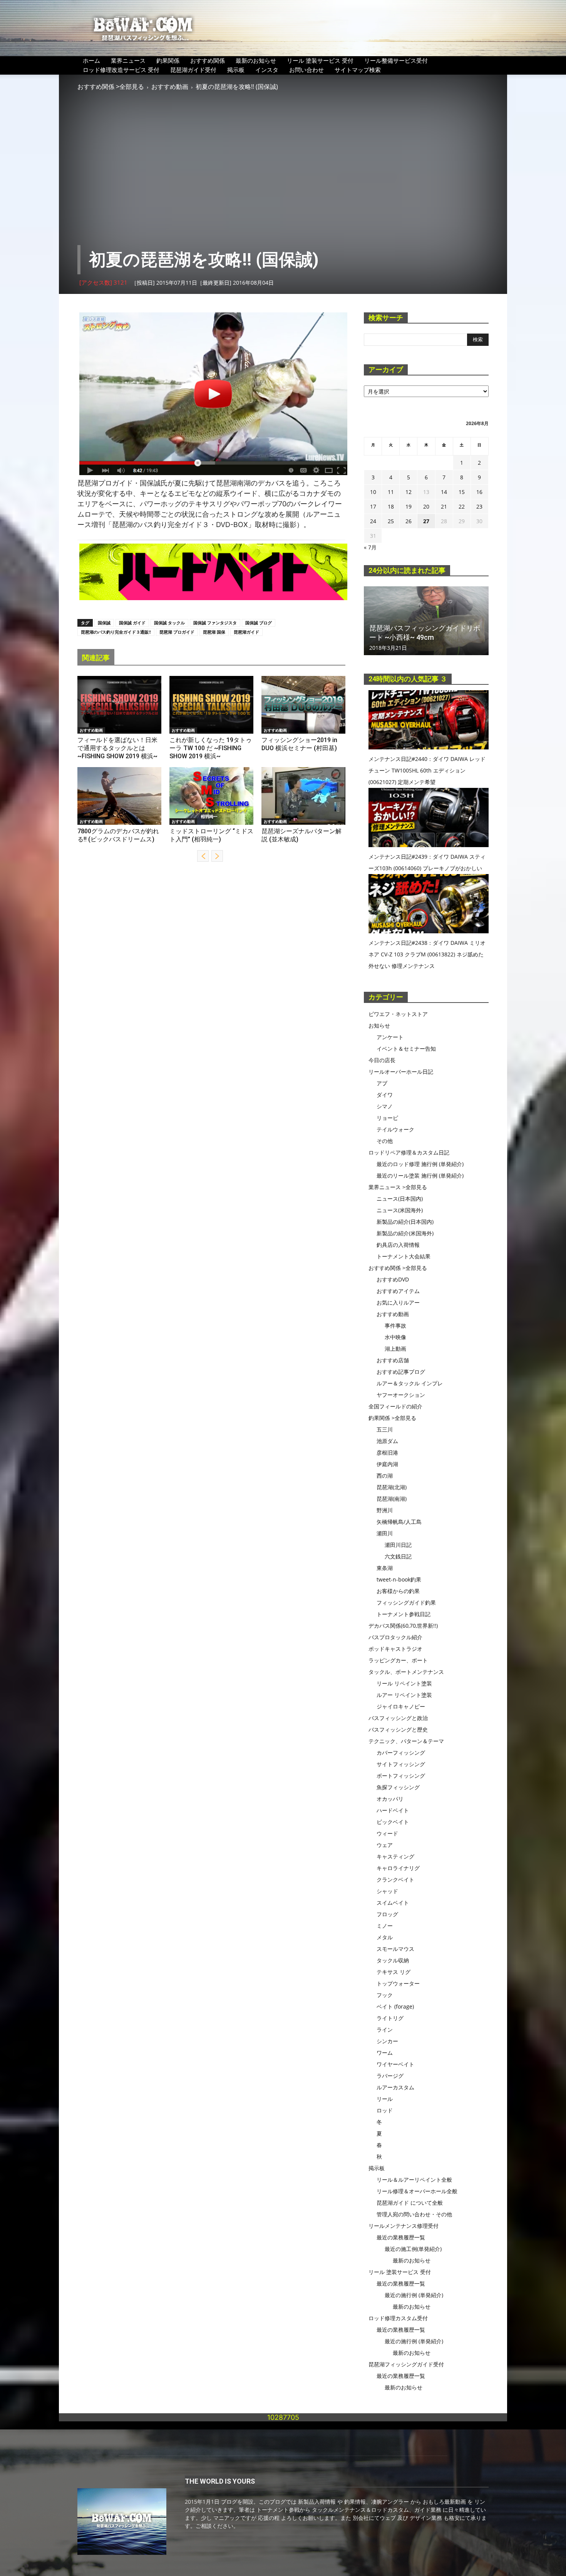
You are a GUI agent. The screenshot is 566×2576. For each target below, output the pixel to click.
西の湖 (385, 1476)
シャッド (387, 1891)
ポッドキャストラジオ (395, 1649)
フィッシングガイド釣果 (406, 1602)
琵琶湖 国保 (214, 632)
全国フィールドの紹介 (395, 1406)
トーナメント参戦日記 (404, 1614)
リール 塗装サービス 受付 (320, 60)
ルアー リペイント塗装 (404, 1695)
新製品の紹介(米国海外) (405, 1233)
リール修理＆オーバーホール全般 (417, 2191)
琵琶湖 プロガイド (177, 632)
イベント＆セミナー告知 (406, 1049)
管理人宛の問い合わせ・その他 (414, 2214)
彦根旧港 (387, 1452)
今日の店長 (382, 1060)
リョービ (387, 1118)
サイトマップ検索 (358, 70)
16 (479, 492)
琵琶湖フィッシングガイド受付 (406, 2364)
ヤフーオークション (401, 1395)
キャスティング (395, 1856)
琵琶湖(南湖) (392, 1499)
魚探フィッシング (398, 1787)
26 (409, 521)
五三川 (385, 1429)
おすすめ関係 (208, 60)
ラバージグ (390, 2076)
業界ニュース (128, 60)
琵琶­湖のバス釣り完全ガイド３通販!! (116, 632)
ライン (385, 2030)
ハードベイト (393, 1810)
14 (444, 492)
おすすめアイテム (398, 1291)
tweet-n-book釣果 (399, 1579)
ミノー (385, 1926)
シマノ (385, 1106)
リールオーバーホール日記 (401, 1072)
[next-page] (217, 856)
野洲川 (385, 1510)
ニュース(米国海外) (400, 1210)
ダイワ (385, 1095)
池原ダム (387, 1441)
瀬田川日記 (398, 1545)
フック (385, 1995)
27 (426, 521)
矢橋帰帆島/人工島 (399, 1522)
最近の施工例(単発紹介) (413, 2249)
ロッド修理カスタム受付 (398, 2318)
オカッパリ (390, 1799)
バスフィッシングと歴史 (398, 1729)
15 (462, 492)
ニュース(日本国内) (400, 1199)
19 (409, 506)
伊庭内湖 (387, 1464)
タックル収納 (393, 1960)
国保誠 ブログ (259, 623)
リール (385, 2099)
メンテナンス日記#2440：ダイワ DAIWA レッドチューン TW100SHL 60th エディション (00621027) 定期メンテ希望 (427, 770)
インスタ (267, 70)
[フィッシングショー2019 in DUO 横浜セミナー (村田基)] (303, 705)
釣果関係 (168, 60)
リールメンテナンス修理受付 (404, 2226)
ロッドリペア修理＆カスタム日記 (409, 1152)
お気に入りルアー (398, 1302)
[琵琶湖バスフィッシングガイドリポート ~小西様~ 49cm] (426, 621)
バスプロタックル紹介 (395, 1637)
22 (462, 506)
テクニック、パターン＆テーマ (406, 1741)
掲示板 (236, 70)
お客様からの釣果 (398, 1591)
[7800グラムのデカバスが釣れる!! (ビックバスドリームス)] (119, 796)
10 (373, 492)
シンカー (387, 2041)
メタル (385, 1937)
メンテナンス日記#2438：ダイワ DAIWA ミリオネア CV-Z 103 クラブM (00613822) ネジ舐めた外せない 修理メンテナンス (427, 954)
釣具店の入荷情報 (398, 1245)
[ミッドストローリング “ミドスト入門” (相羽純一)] (211, 796)
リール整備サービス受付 (396, 60)
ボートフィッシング (401, 1776)
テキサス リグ (394, 1972)
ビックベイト (393, 1822)
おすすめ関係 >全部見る (111, 87)
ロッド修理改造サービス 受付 (121, 70)
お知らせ (379, 1025)
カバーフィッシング (401, 1753)
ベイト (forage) (395, 2006)
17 (373, 506)
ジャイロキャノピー (401, 1706)
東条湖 (385, 1568)
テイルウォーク (395, 1129)
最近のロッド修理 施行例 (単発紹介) (420, 1164)
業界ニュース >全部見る (398, 1187)
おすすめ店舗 (393, 1360)
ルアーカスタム (395, 2087)
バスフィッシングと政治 (398, 1718)
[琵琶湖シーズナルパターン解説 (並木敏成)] (303, 796)
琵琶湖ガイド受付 (193, 70)
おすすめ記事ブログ (401, 1372)
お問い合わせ (306, 70)
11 (391, 492)
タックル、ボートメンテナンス (406, 1672)
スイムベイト (393, 1903)
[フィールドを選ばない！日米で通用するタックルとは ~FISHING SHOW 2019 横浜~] (119, 705)
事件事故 (395, 1326)
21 (444, 506)
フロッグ (387, 1914)
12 (409, 492)
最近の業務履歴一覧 (401, 2237)
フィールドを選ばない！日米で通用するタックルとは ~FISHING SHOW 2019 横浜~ (117, 748)
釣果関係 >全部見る (392, 1418)
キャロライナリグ (398, 1868)
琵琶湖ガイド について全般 (410, 2203)
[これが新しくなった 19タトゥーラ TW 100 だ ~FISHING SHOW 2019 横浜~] (211, 705)
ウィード (387, 1833)
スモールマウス (395, 1949)
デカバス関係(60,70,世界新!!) (403, 1626)
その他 (385, 1141)
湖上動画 (395, 1349)
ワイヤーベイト (395, 2064)
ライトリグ (390, 2018)
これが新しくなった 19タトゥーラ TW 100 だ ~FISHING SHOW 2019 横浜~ (211, 748)
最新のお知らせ (256, 60)
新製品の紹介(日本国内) (405, 1222)
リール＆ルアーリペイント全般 (414, 2180)
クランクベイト (395, 1879)
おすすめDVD (393, 1279)
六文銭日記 (398, 1556)
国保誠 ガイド (132, 623)
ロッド (385, 2110)
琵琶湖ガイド (246, 632)
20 (426, 506)
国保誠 (104, 623)
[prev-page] (203, 856)
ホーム (91, 60)
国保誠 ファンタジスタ (215, 623)
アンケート (390, 1037)
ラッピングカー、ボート (398, 1660)
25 (391, 521)
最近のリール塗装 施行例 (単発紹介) (420, 1175)
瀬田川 (385, 1533)
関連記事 (96, 658)
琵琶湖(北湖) (392, 1487)
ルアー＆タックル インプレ (410, 1383)
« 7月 (370, 547)
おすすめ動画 (170, 87)
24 (373, 521)
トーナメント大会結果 (404, 1256)
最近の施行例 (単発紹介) (414, 2295)
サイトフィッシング (401, 1764)
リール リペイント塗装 (404, 1683)
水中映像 (395, 1337)
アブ (382, 1083)
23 (479, 506)
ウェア (385, 1845)
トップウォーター (398, 1983)
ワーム (385, 2053)
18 (391, 506)
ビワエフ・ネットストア (398, 1014)
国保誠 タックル (169, 623)
